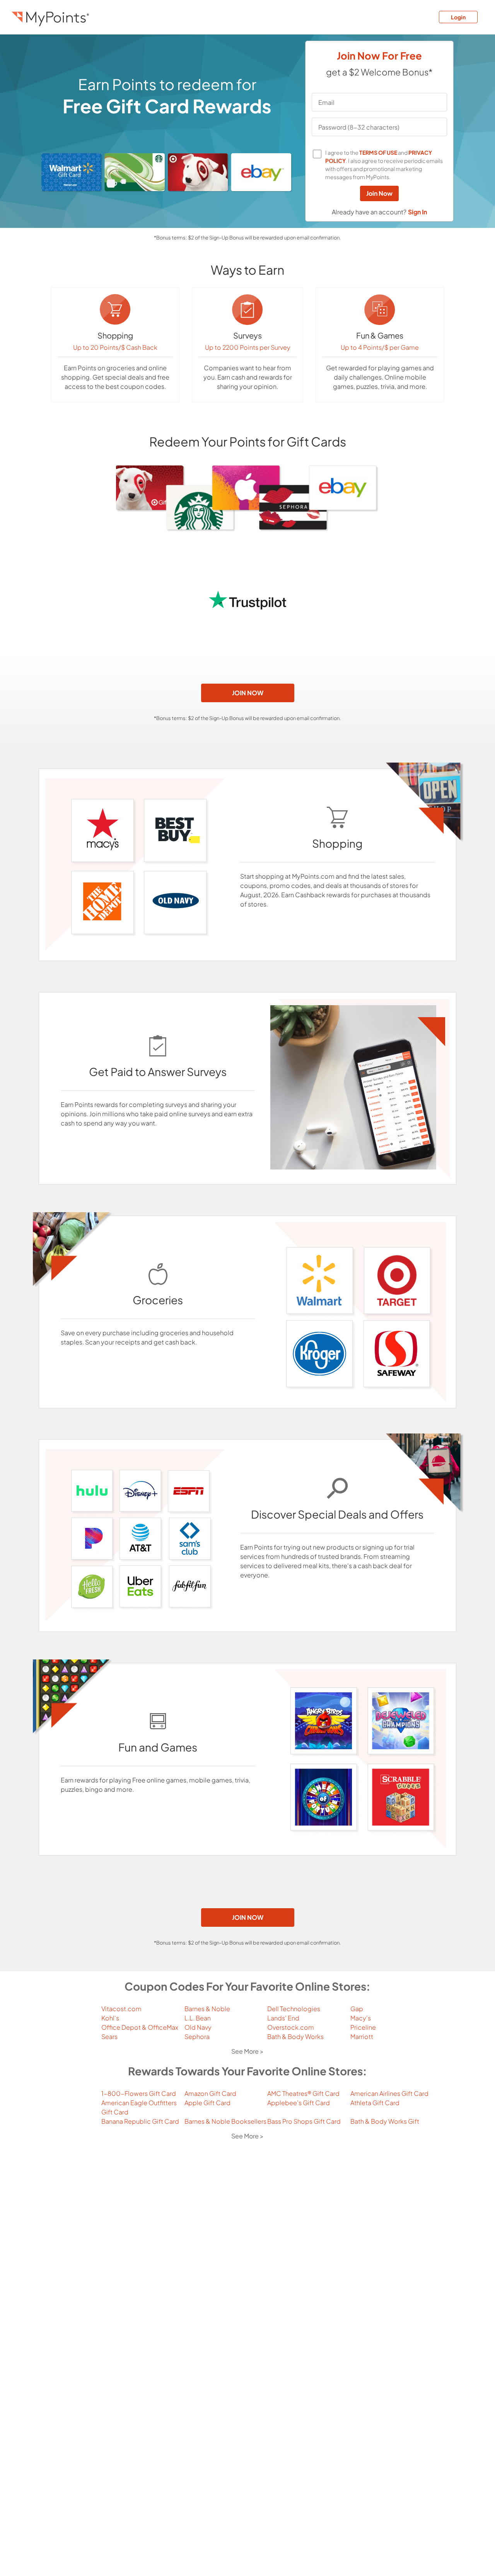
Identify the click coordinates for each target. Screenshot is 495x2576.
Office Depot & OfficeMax (140, 2027)
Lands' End (283, 2018)
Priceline (363, 2027)
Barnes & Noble (207, 2009)
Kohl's (110, 2018)
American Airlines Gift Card (389, 2093)
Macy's (361, 2018)
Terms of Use (378, 152)
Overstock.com (291, 2027)
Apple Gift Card (207, 2103)
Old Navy (198, 2027)
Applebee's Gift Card (299, 2103)
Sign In (417, 212)
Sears (109, 2036)
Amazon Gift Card (210, 2093)
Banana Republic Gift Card (140, 2121)
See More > (247, 2051)
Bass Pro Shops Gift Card (304, 2121)
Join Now (379, 193)
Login (458, 17)
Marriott (362, 2036)
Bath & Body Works (295, 2036)
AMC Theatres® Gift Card (303, 2093)
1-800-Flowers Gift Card (139, 2093)
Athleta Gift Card (375, 2103)
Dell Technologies (294, 2009)
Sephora (197, 2036)
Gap (357, 2009)
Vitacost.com (121, 2009)
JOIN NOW (248, 693)
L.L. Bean (198, 2018)
